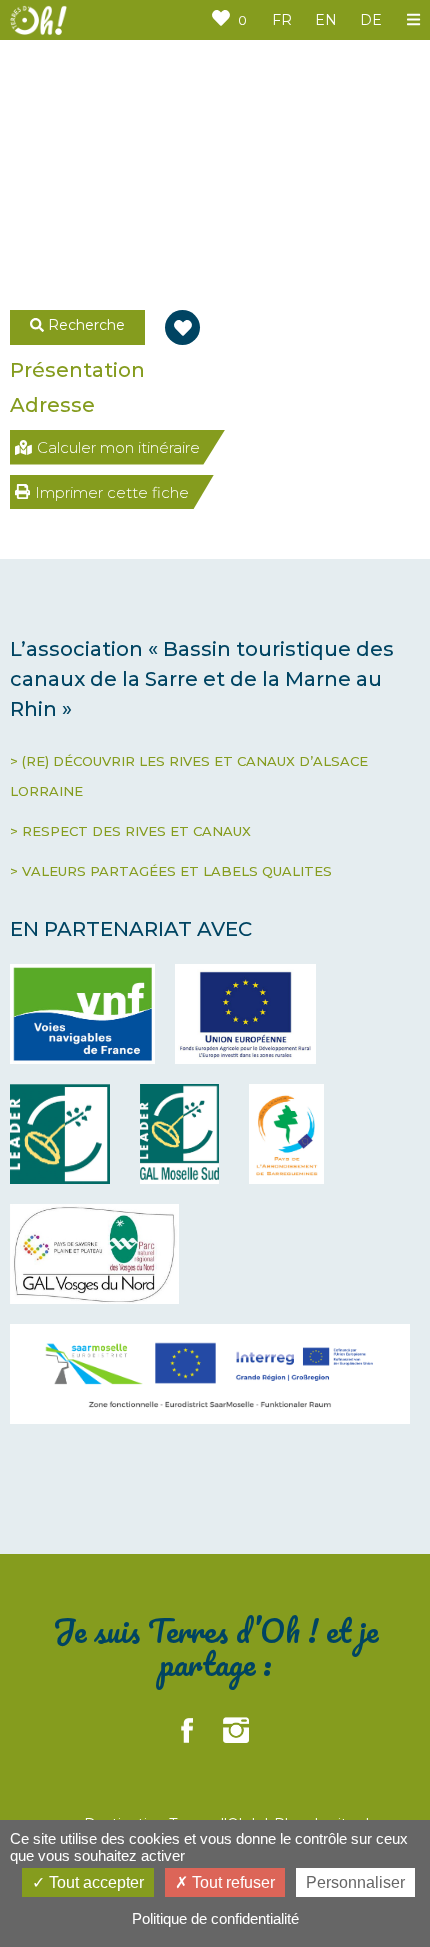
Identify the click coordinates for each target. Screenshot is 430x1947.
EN (326, 20)
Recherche (84, 325)
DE (371, 20)
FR (282, 20)
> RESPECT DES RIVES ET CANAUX (130, 831)
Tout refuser (231, 1882)
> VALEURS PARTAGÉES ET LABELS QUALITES (171, 871)
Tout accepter (94, 1882)
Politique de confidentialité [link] (215, 1918)
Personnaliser (355, 1882)
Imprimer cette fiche (112, 492)
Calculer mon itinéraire (118, 447)
